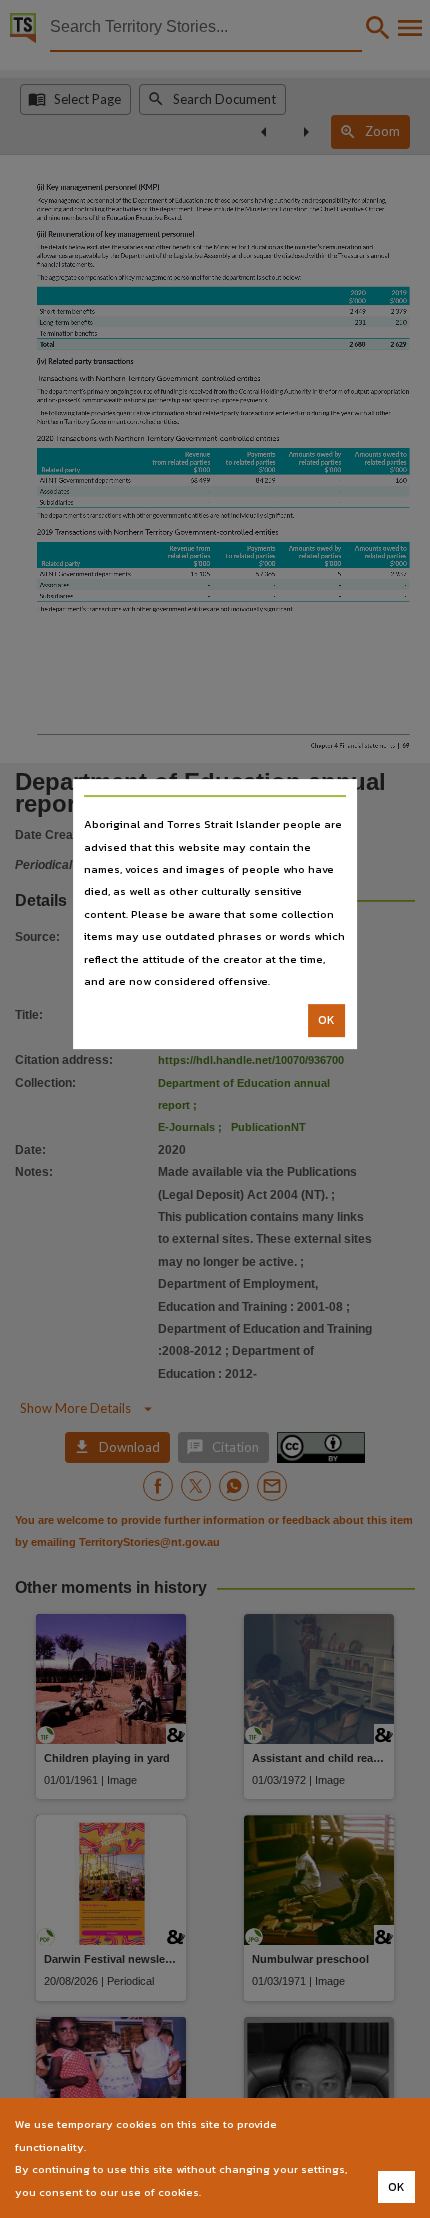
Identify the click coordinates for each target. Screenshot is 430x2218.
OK (326, 1021)
